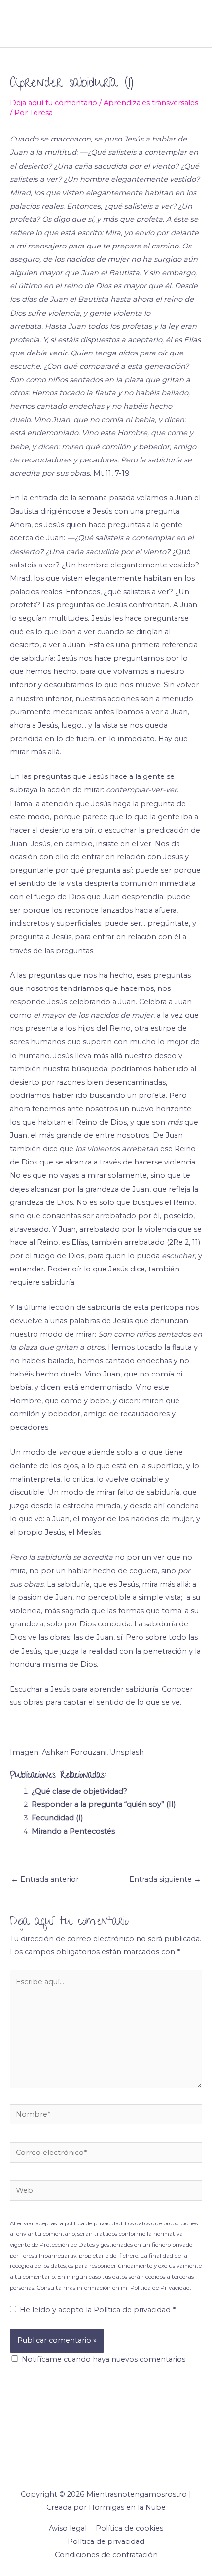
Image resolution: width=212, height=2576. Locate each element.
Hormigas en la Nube (127, 2507)
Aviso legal (68, 2528)
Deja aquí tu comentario (53, 103)
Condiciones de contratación (106, 2555)
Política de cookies (129, 2528)
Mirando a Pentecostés (73, 1831)
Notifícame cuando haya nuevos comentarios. (104, 2359)
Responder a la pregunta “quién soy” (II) (104, 1804)
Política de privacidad (133, 2310)
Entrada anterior (45, 1879)
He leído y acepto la (98, 2310)
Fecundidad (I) (57, 1818)
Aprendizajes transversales (151, 103)
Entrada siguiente (165, 1879)
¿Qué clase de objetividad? (79, 1791)
